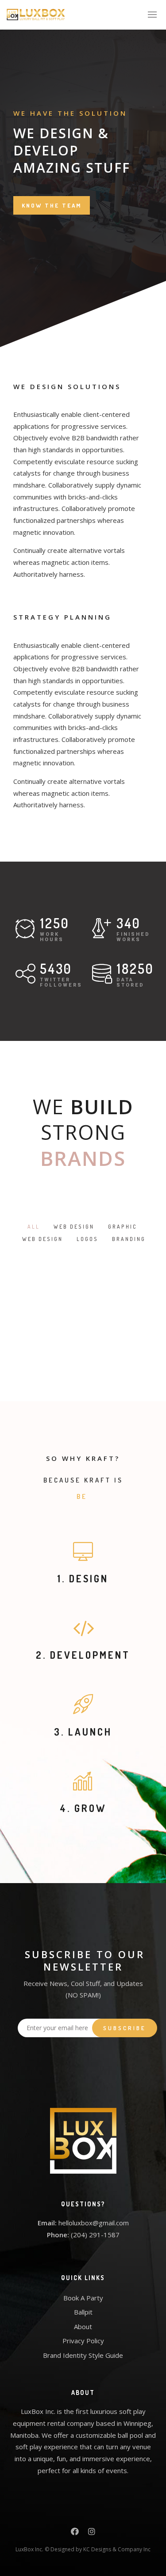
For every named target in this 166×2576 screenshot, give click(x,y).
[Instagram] (92, 2533)
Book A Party (83, 2298)
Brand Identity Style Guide (83, 2355)
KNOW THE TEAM (52, 205)
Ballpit (83, 2312)
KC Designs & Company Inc (117, 2549)
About (83, 2326)
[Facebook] (75, 2533)
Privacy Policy (83, 2341)
